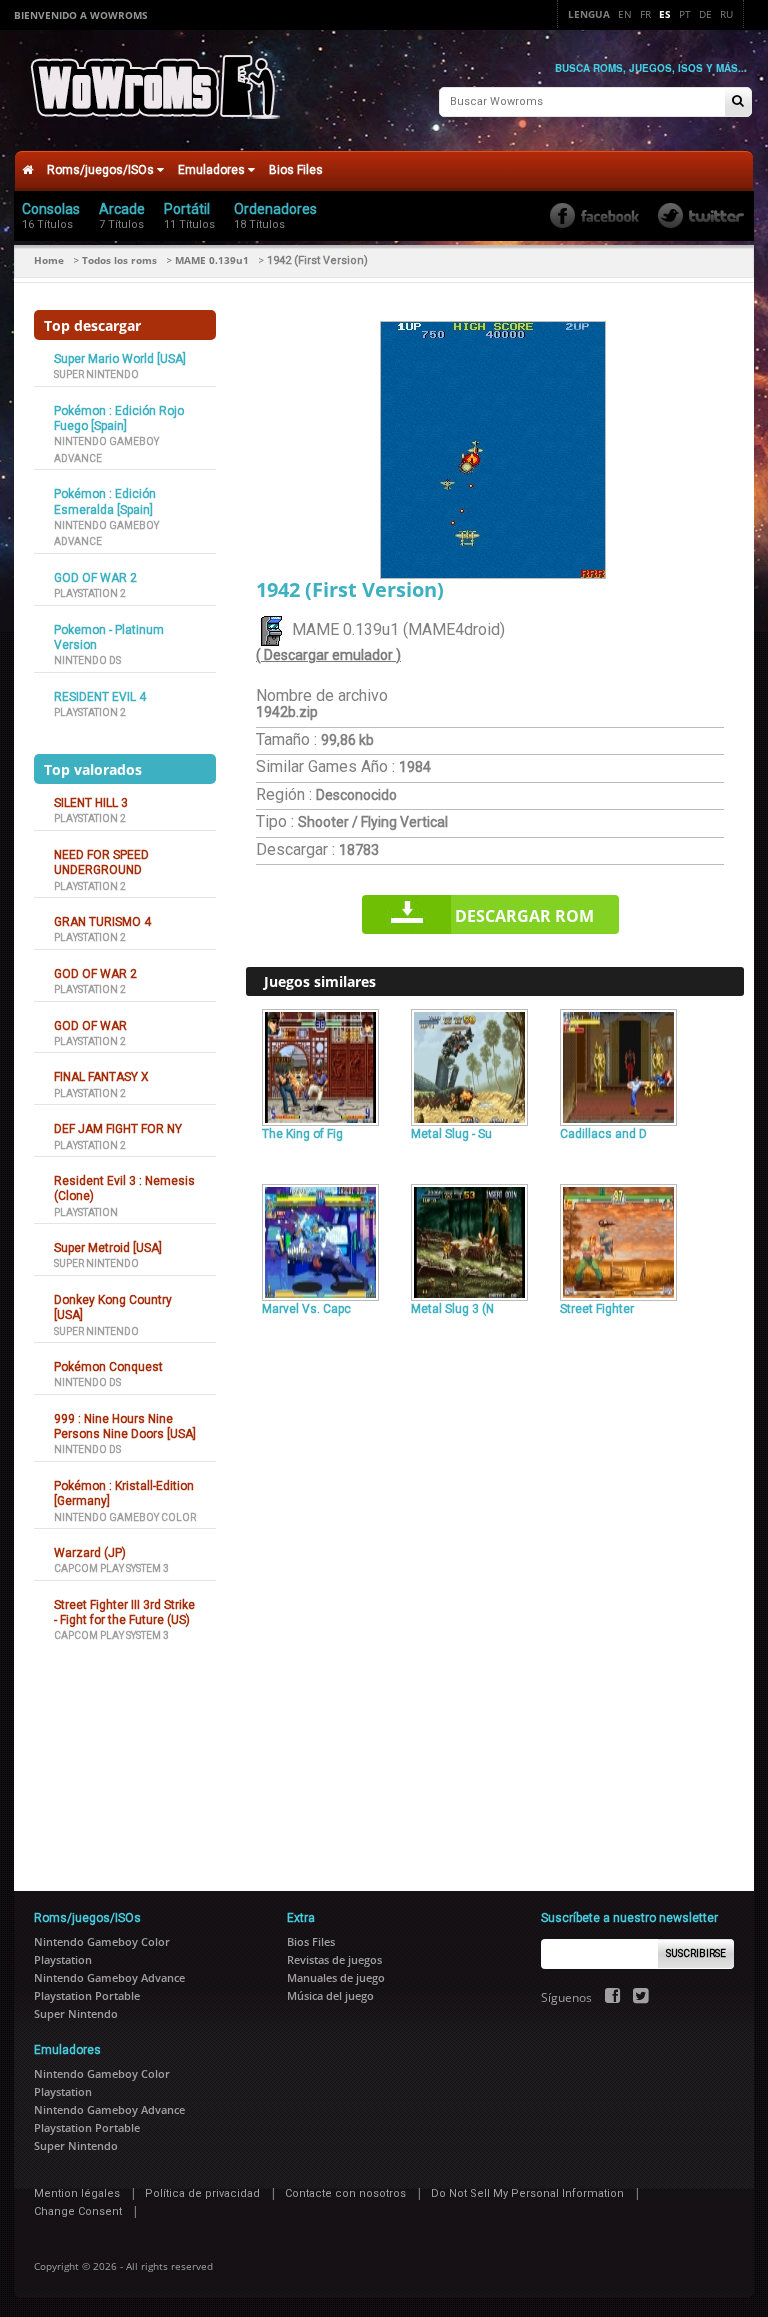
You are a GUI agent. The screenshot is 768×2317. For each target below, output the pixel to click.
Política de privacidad (202, 2193)
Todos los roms (119, 260)
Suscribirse (696, 1953)
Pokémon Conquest (108, 1367)
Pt (685, 14)
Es (665, 14)
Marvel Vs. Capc (306, 1309)
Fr (645, 14)
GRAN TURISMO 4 (102, 922)
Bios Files (296, 170)
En (625, 14)
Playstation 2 (90, 593)
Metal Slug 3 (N (452, 1309)
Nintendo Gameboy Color (125, 1517)
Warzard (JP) (90, 1553)
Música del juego (330, 1995)
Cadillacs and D (603, 1134)
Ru (726, 14)
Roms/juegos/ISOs (102, 170)
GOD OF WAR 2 (95, 578)
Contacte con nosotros (345, 2193)
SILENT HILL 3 (91, 803)
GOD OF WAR (90, 1026)
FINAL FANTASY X (101, 1077)
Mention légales (77, 2193)
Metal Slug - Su (451, 1134)
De (705, 14)
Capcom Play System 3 (111, 1568)
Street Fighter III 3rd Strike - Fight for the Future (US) (124, 1612)
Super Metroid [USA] (108, 1248)
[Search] (738, 102)
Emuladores (213, 170)
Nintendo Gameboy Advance (109, 1977)
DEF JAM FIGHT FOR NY (118, 1129)
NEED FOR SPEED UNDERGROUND (101, 862)
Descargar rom (524, 916)
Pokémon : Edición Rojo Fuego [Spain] (119, 418)
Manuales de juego (336, 1977)
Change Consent (78, 2211)
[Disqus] (495, 1595)
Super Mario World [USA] (120, 359)
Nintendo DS (87, 660)
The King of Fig (302, 1134)
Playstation (86, 1212)
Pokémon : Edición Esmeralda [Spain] (105, 501)
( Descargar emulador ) (328, 655)
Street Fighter (597, 1309)
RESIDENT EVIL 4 (100, 697)
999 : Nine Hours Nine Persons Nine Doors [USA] (125, 1426)
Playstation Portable (87, 1995)
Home (49, 260)
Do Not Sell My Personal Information (527, 2193)
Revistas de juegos (334, 1959)
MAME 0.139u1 (212, 260)
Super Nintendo (96, 374)
